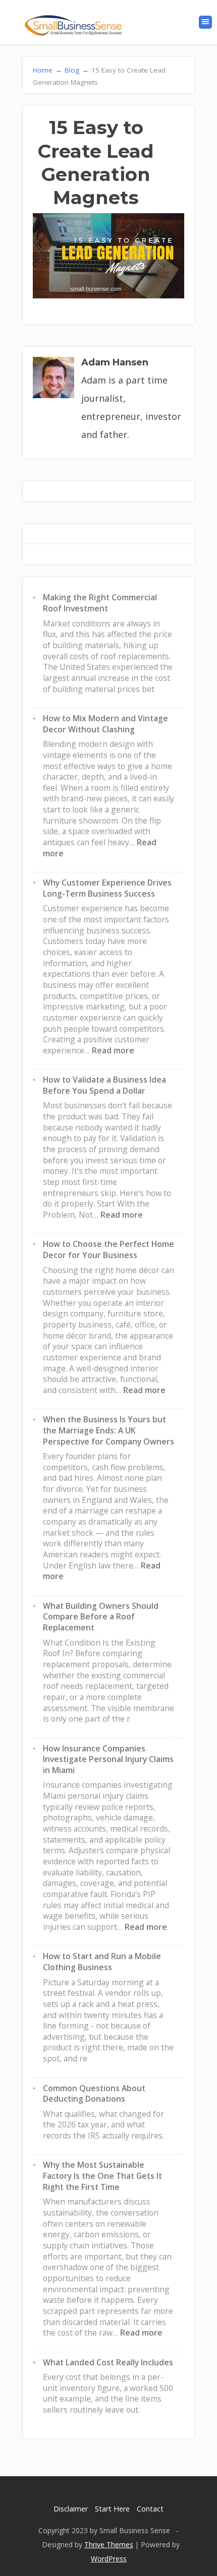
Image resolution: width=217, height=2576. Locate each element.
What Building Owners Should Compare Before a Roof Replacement (101, 1617)
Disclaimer (71, 2509)
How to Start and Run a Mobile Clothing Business (102, 1962)
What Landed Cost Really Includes (108, 2362)
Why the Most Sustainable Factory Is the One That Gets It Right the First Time (102, 2176)
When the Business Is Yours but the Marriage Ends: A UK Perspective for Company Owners (108, 1430)
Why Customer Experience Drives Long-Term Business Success (107, 888)
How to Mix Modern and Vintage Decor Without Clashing (105, 724)
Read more (113, 1050)
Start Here (112, 2509)
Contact (150, 2509)
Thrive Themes (109, 2544)
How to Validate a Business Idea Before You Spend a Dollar (104, 1085)
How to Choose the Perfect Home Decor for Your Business (108, 1249)
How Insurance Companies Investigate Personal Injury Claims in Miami (108, 1759)
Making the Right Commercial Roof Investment (100, 603)
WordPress (109, 2559)
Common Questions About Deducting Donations (94, 2094)
